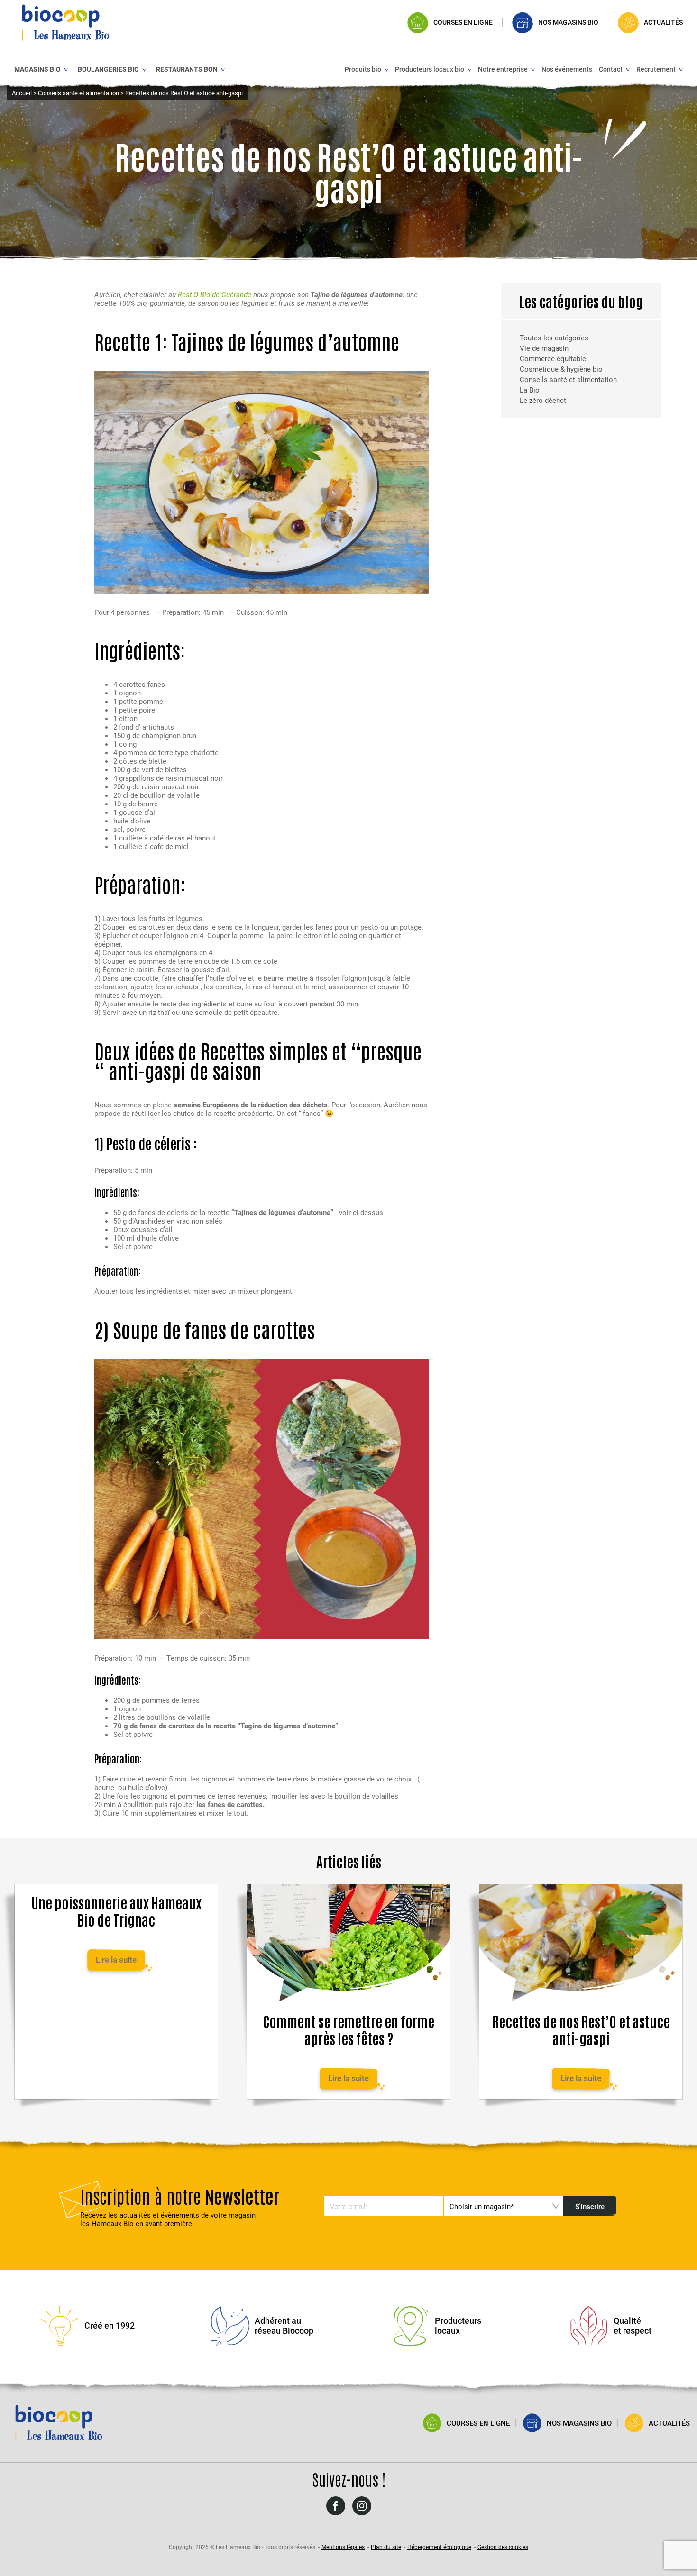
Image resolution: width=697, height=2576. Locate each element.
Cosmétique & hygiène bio (561, 369)
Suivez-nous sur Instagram (362, 2515)
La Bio (530, 390)
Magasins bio (37, 69)
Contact (611, 69)
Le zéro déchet (543, 400)
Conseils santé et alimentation (568, 379)
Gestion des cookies (503, 2547)
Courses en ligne (463, 23)
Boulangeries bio (108, 69)
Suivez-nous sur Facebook (336, 2515)
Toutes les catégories (554, 338)
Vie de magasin (544, 348)
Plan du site (386, 2547)
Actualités (663, 23)
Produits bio (363, 69)
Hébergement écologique (439, 2547)
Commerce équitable (553, 358)
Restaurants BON (187, 69)
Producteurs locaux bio (430, 69)
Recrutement (656, 69)
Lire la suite (116, 1959)
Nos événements (567, 69)
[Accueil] (66, 22)
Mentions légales (343, 2547)
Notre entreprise (503, 69)
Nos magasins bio (568, 23)
